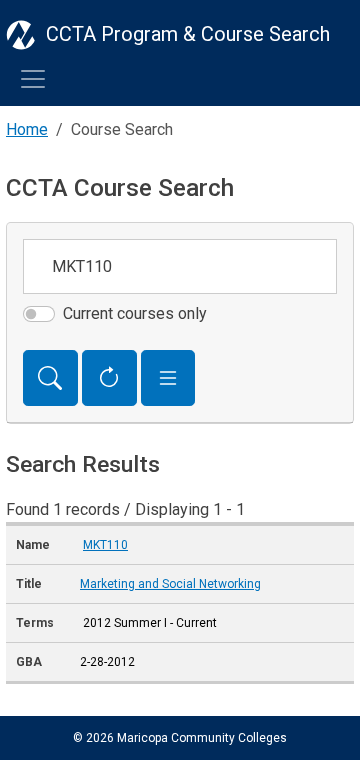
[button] (168, 378)
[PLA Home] (21, 34)
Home (27, 129)
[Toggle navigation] (33, 79)
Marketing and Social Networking (170, 584)
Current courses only (135, 313)
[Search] (50, 378)
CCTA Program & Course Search (188, 34)
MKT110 (105, 545)
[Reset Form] (109, 378)
